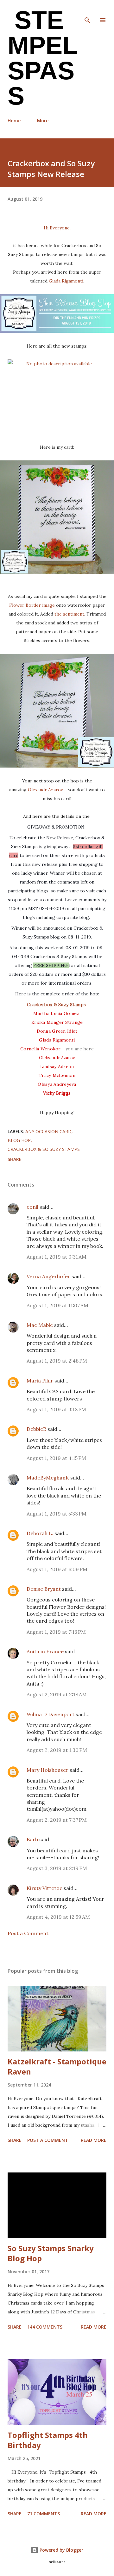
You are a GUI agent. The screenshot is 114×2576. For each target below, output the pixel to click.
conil (32, 1207)
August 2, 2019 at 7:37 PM (57, 1820)
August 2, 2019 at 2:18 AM (57, 1694)
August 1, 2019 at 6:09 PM (57, 1569)
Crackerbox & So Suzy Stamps (44, 1149)
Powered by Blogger (61, 2550)
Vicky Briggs (57, 1093)
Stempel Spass (43, 58)
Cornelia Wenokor (40, 1049)
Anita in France (45, 1651)
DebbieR (36, 1429)
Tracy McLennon (57, 1075)
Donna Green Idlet (57, 1031)
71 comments (44, 2514)
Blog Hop (19, 1140)
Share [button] (15, 1159)
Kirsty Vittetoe (44, 1888)
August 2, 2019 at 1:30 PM (57, 1750)
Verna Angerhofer (48, 1276)
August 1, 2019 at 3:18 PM (56, 1409)
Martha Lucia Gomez (56, 1013)
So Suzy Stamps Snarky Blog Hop (51, 2253)
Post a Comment (28, 1933)
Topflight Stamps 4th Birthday (48, 2440)
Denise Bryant (44, 1589)
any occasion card (48, 1131)
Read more (94, 2140)
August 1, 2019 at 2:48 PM (57, 1361)
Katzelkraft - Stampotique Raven (57, 2066)
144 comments (45, 2327)
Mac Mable (40, 1325)
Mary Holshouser (47, 1770)
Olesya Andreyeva (57, 1084)
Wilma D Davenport (51, 1714)
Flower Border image (32, 605)
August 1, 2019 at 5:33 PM (57, 1514)
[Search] (87, 11)
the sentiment (69, 614)
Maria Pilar (40, 1381)
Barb (32, 1839)
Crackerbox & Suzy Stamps (57, 1005)
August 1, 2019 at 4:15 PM (56, 1458)
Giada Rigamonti (66, 281)
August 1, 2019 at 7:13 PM (56, 1632)
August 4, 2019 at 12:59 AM (58, 1917)
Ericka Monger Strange (57, 1022)
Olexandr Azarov (45, 790)
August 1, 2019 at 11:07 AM (57, 1305)
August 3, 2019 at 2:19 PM (57, 1868)
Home (14, 121)
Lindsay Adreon (57, 1066)
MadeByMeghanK (48, 1478)
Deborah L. (40, 1533)
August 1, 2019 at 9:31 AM (57, 1257)
